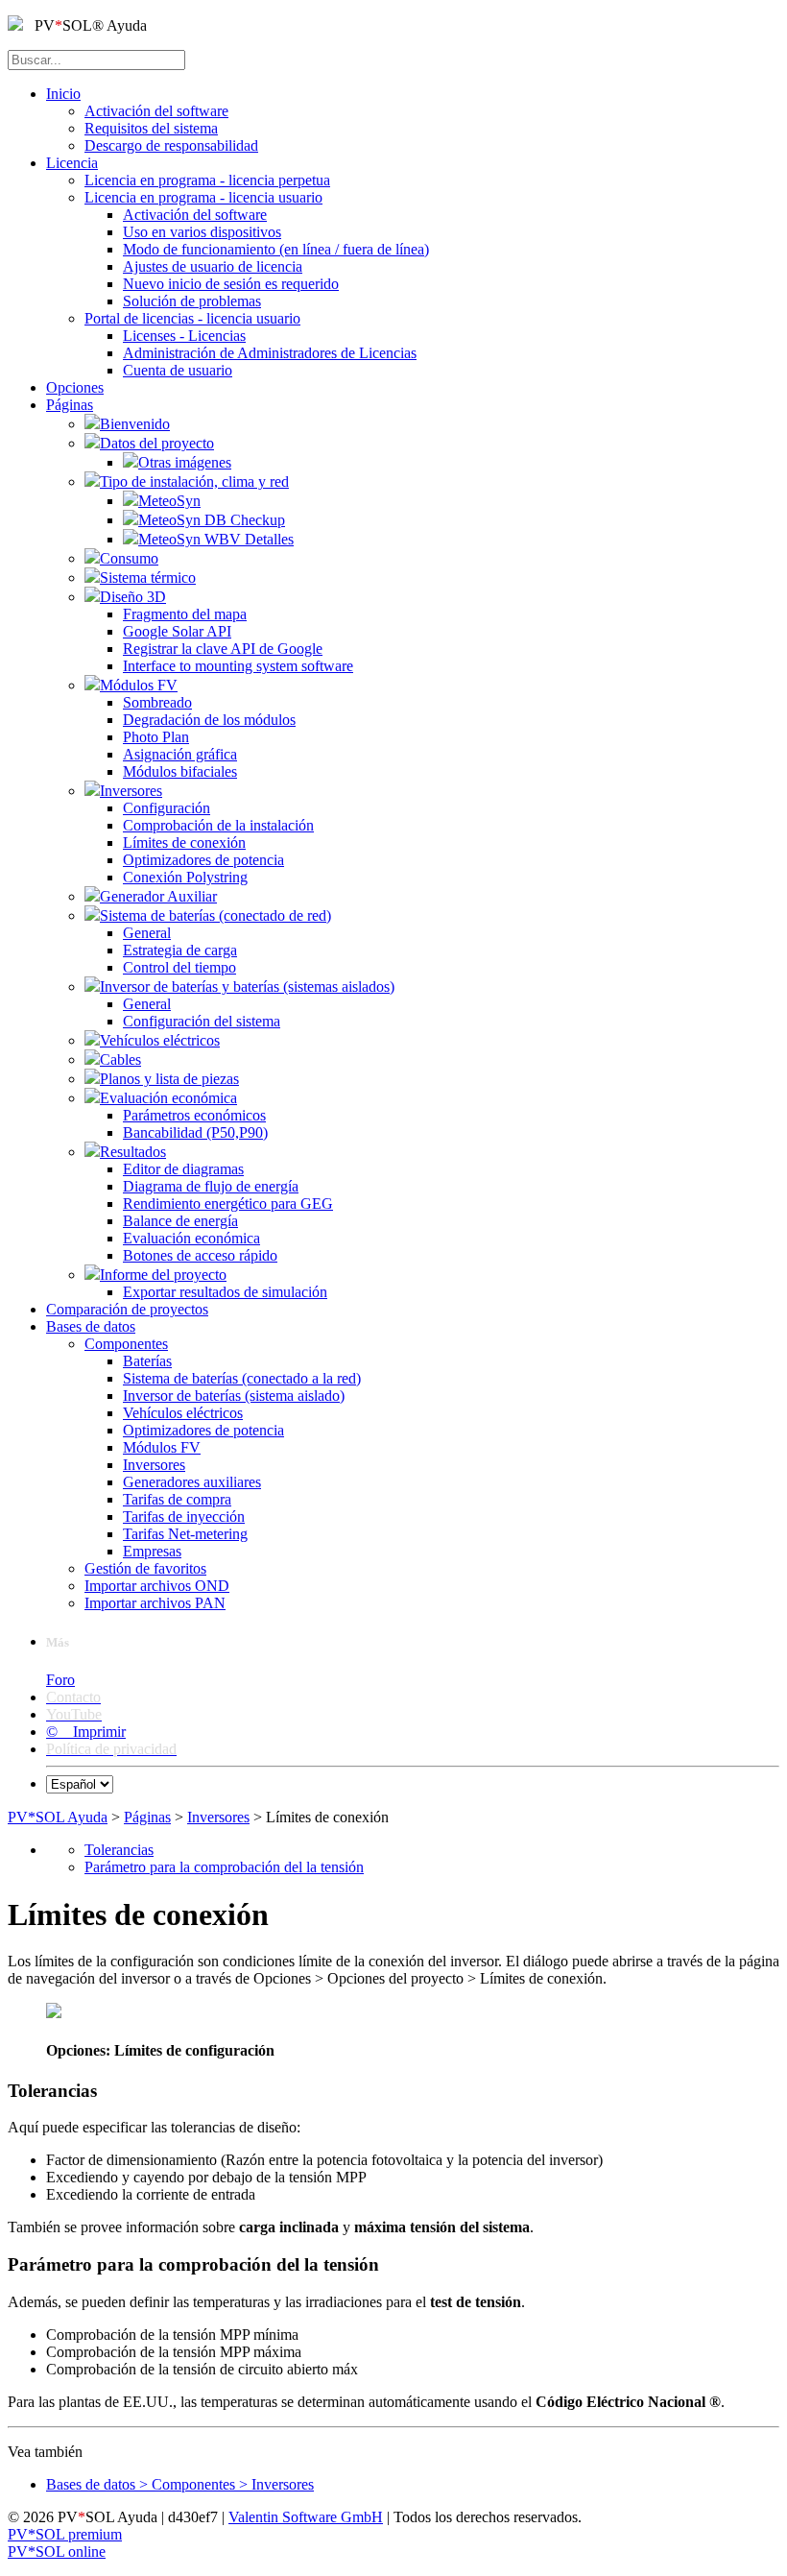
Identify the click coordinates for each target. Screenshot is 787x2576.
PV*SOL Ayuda (58, 1817)
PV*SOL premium (65, 2534)
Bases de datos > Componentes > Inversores (180, 2484)
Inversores (218, 1817)
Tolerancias (119, 1850)
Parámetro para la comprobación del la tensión (224, 1867)
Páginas (147, 1817)
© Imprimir (86, 1732)
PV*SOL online (57, 2552)
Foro (60, 1680)
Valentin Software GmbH (306, 2517)
